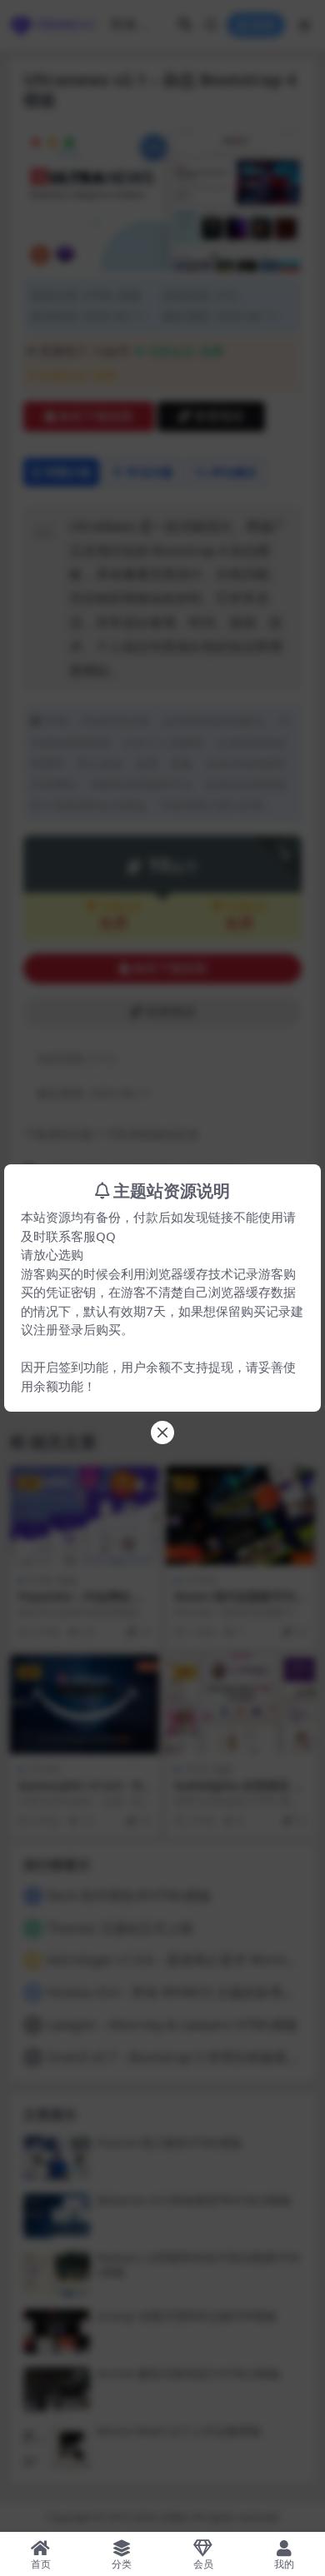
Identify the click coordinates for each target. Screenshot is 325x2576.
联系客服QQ (81, 1236)
